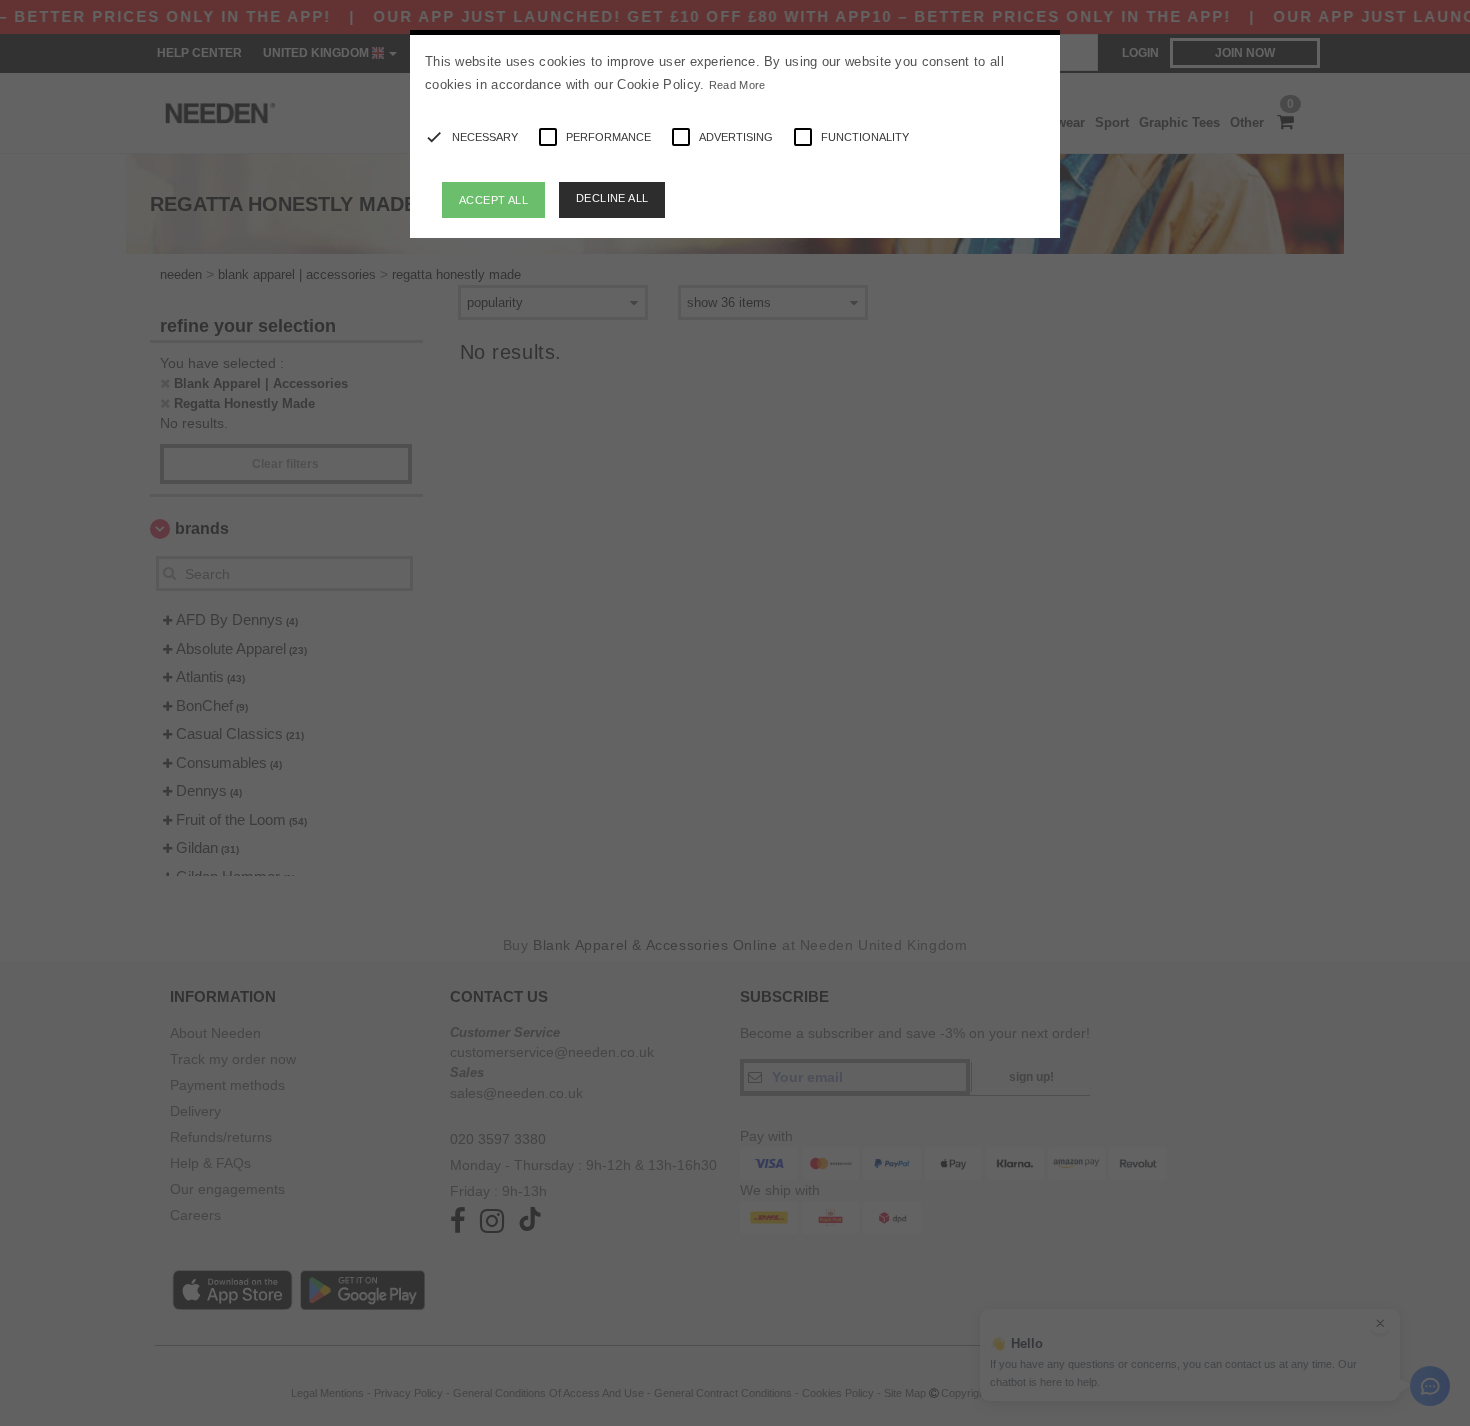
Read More (737, 85)
